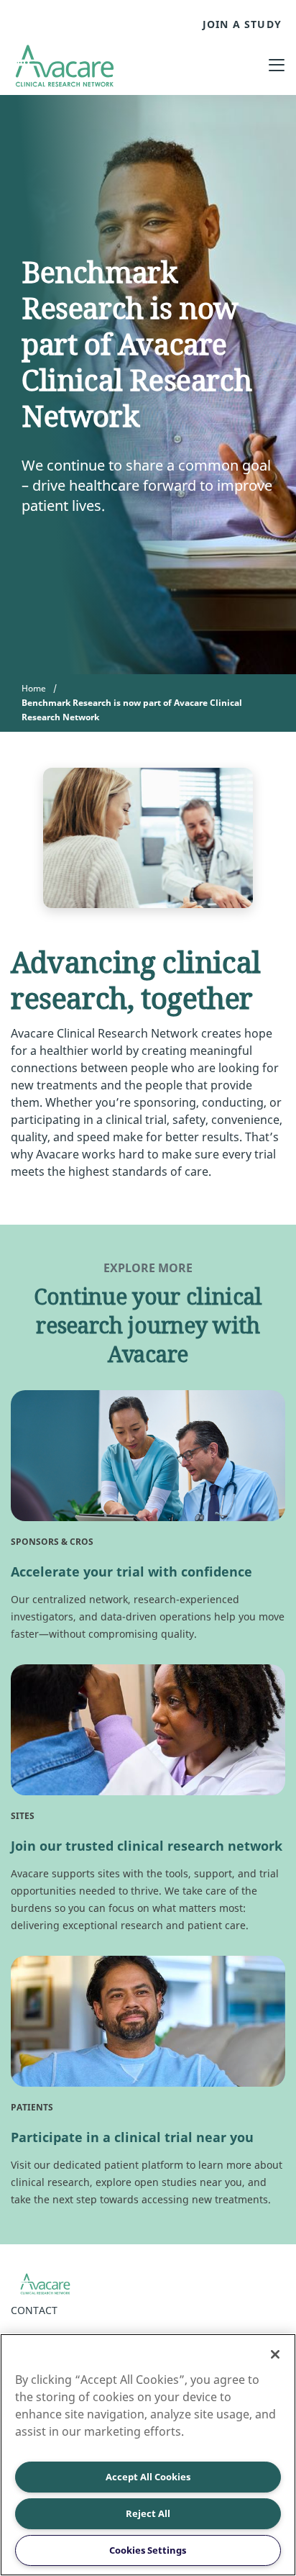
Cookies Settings (148, 2550)
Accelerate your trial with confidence (131, 1572)
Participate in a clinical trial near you (132, 2137)
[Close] (275, 2354)
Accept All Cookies (148, 2477)
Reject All (148, 2513)
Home (34, 688)
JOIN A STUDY (242, 24)
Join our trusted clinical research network (147, 1846)
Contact (34, 2310)
